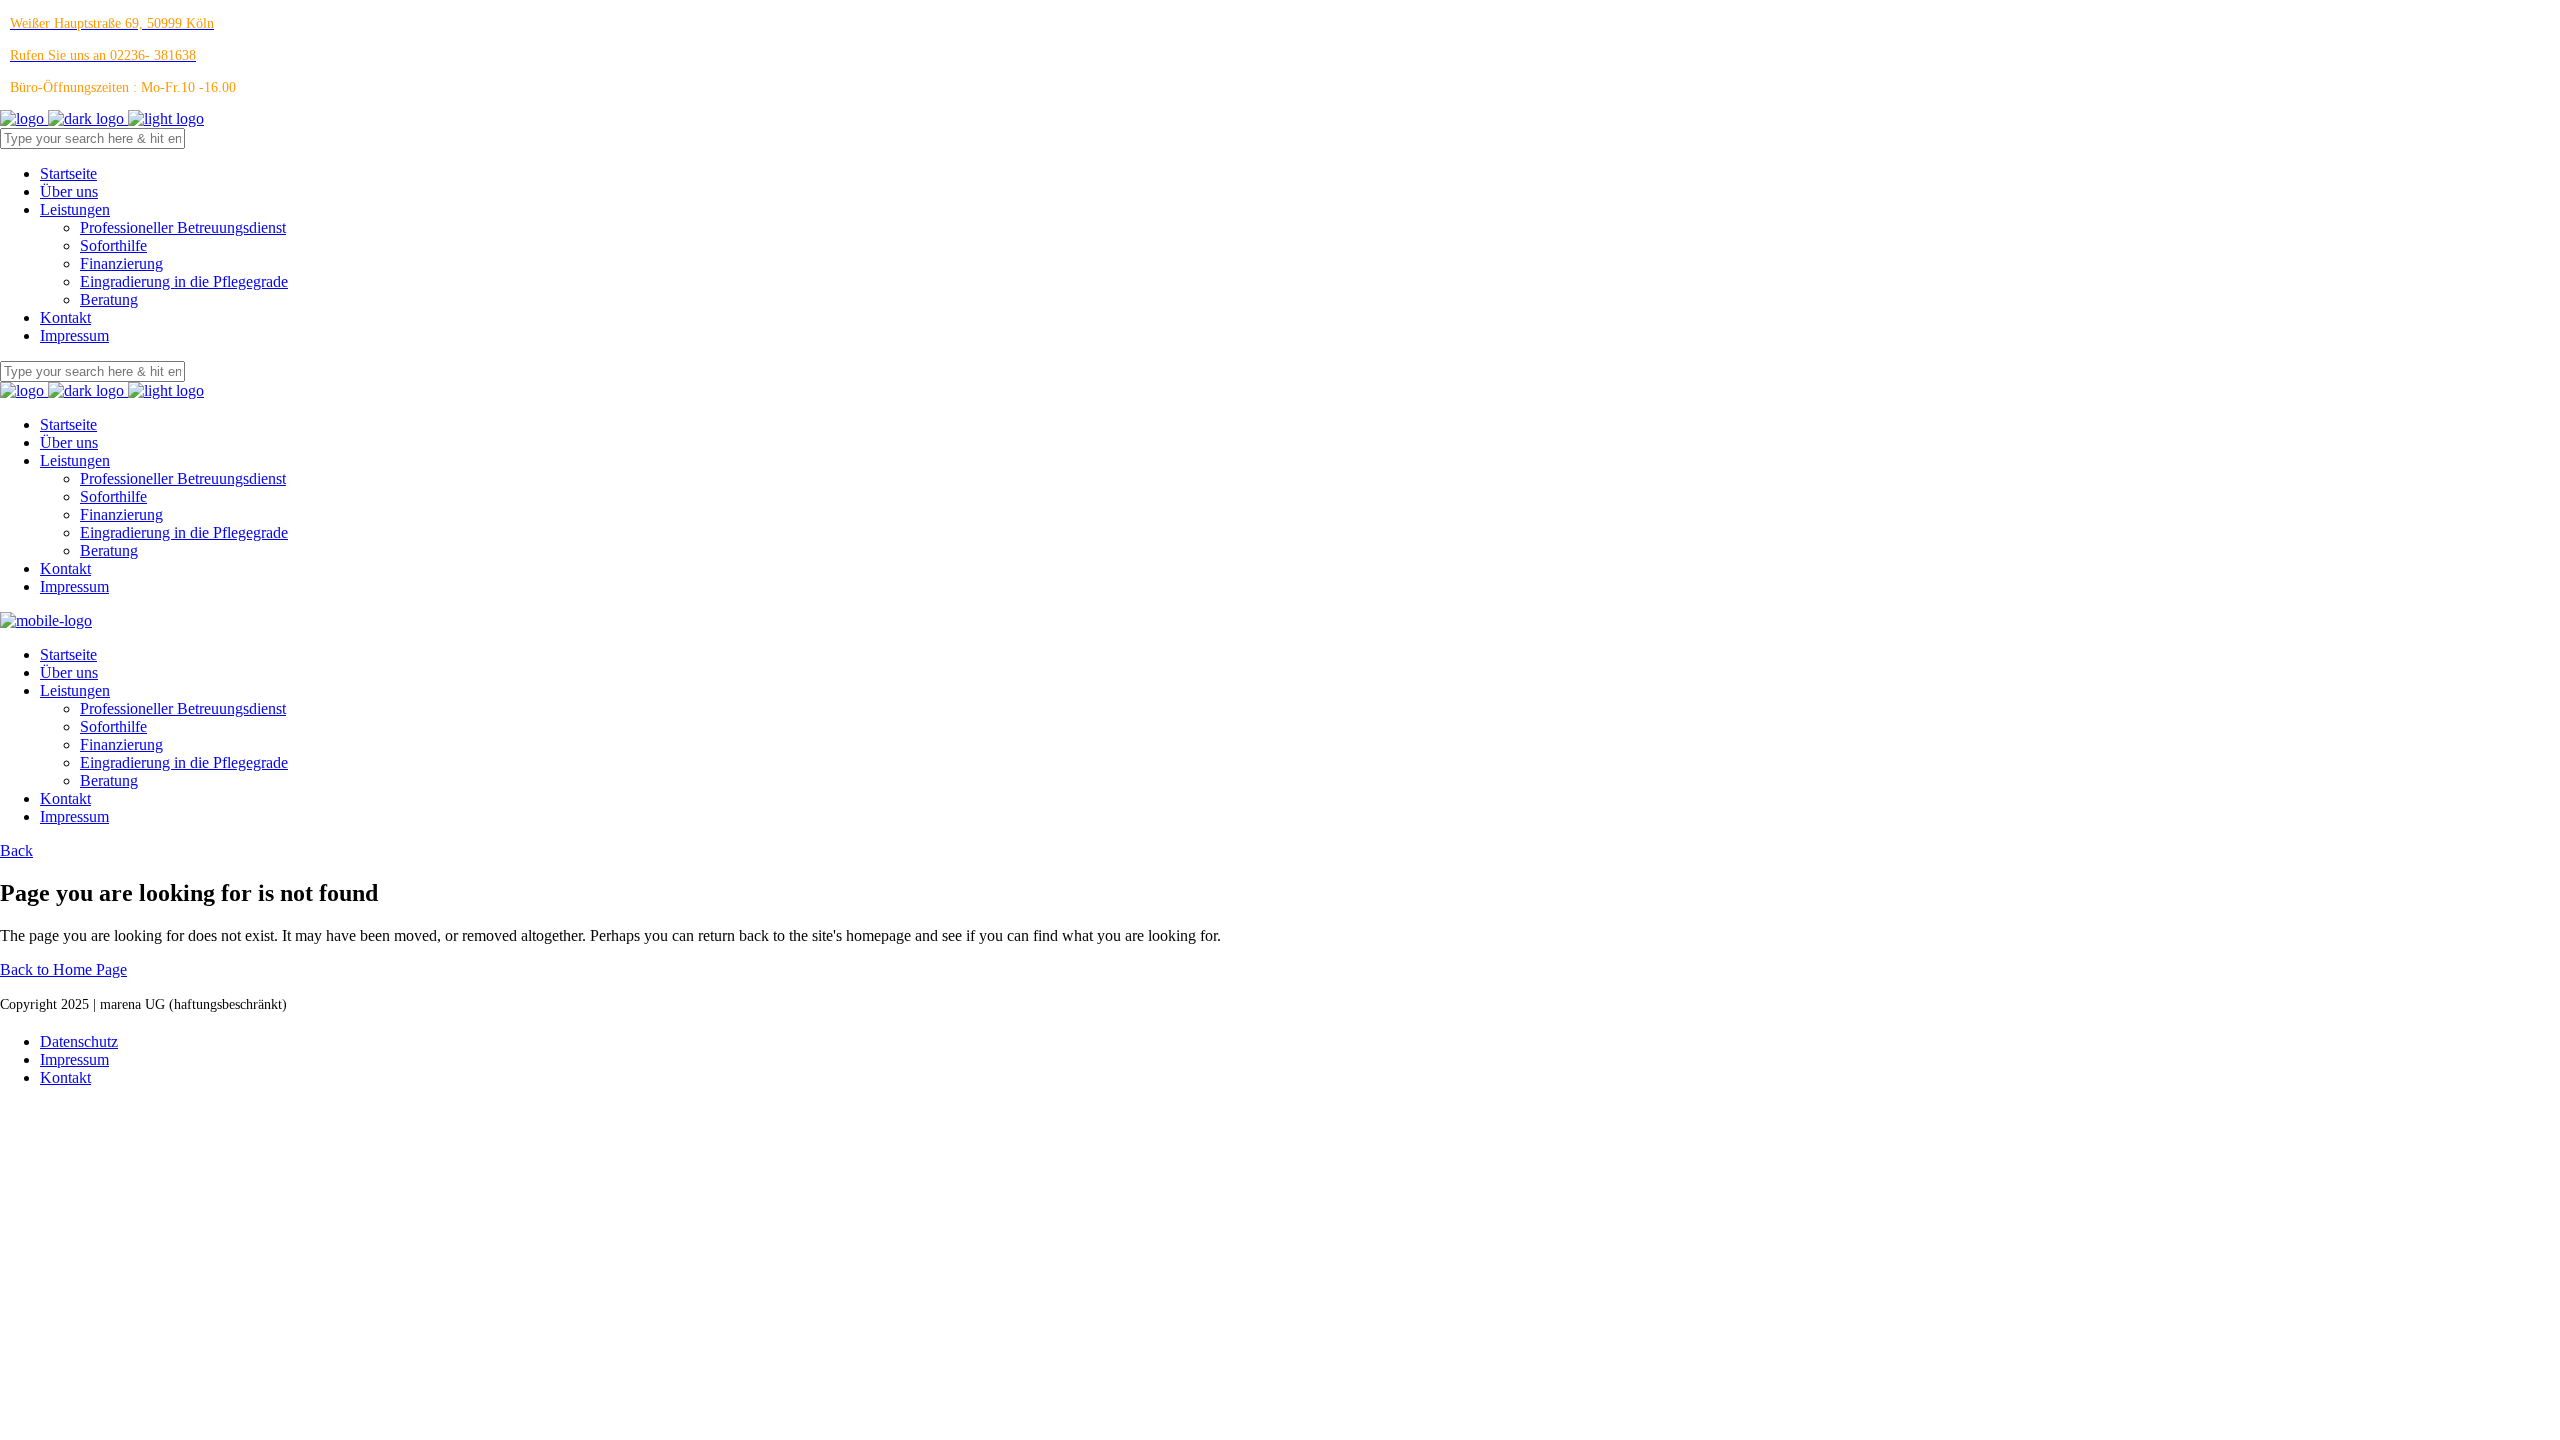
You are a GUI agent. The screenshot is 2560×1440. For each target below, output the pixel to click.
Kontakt (65, 1077)
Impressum (74, 1059)
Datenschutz (79, 1041)
